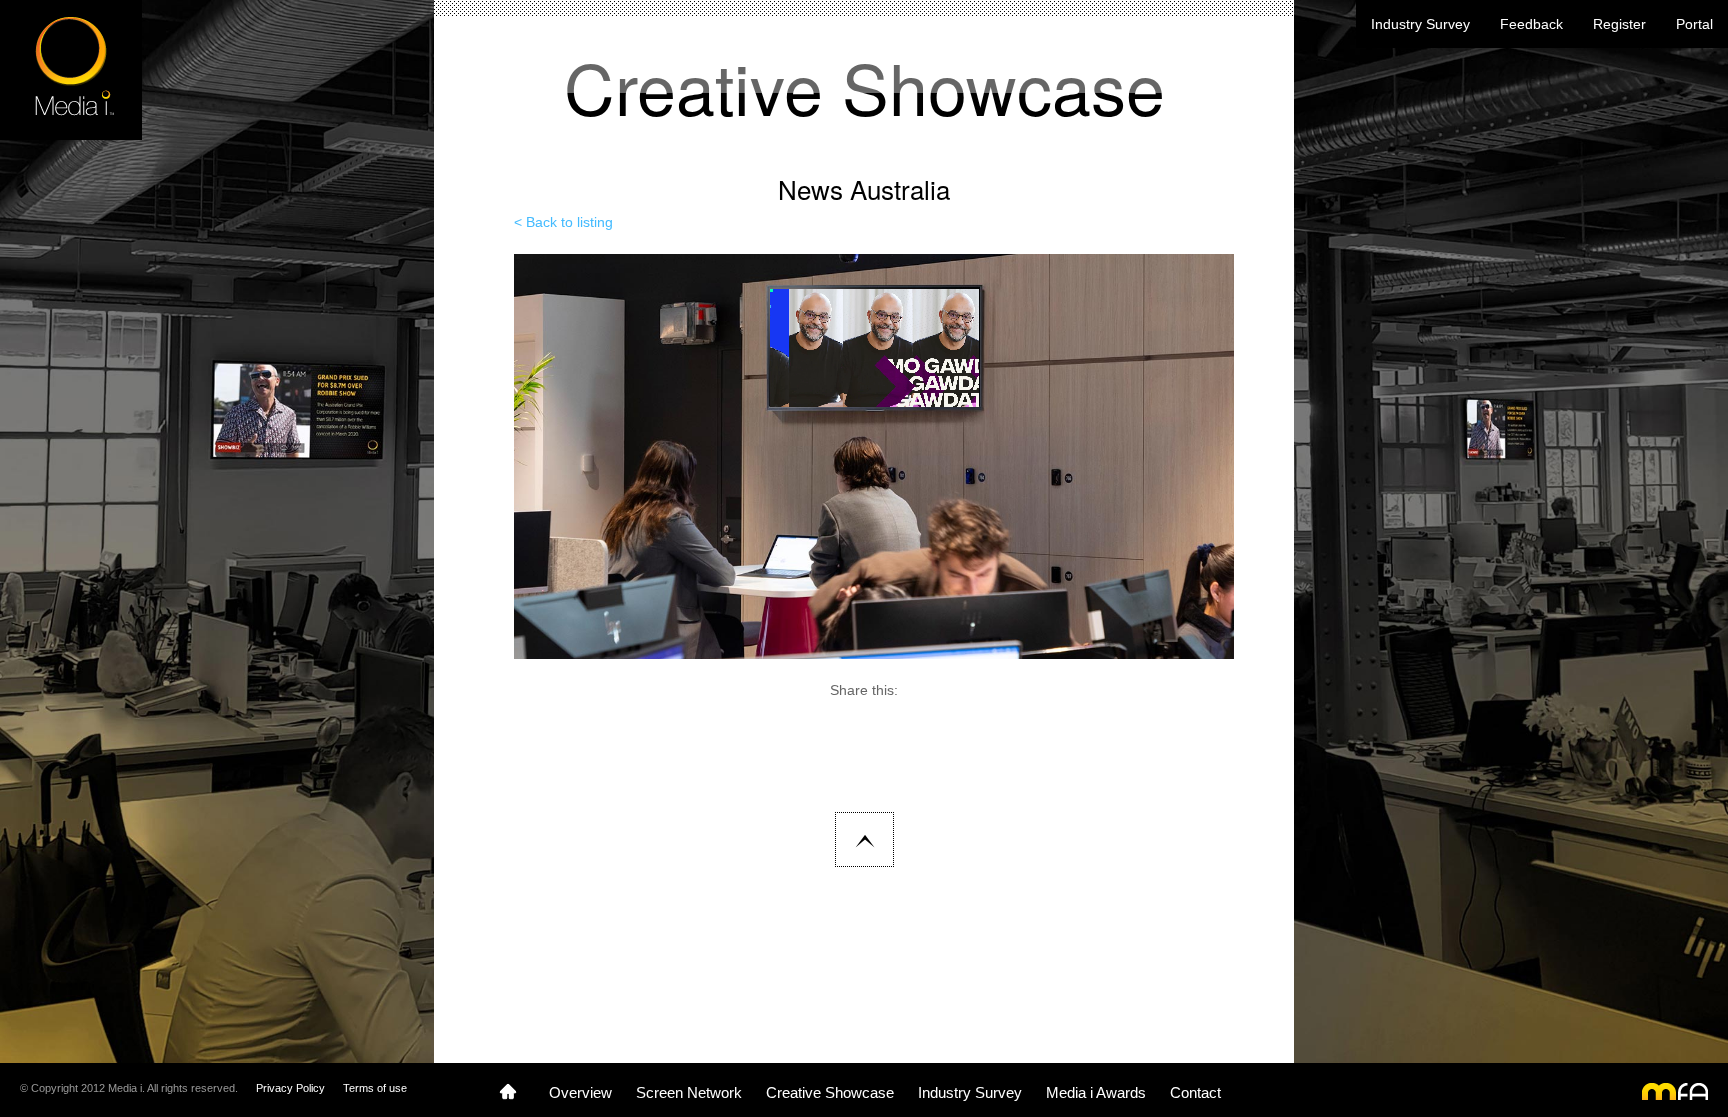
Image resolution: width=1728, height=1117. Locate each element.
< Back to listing (563, 222)
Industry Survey (1420, 24)
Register (1619, 24)
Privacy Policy (290, 1088)
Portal (1694, 24)
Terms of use (375, 1088)
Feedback (1531, 24)
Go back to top (864, 839)
